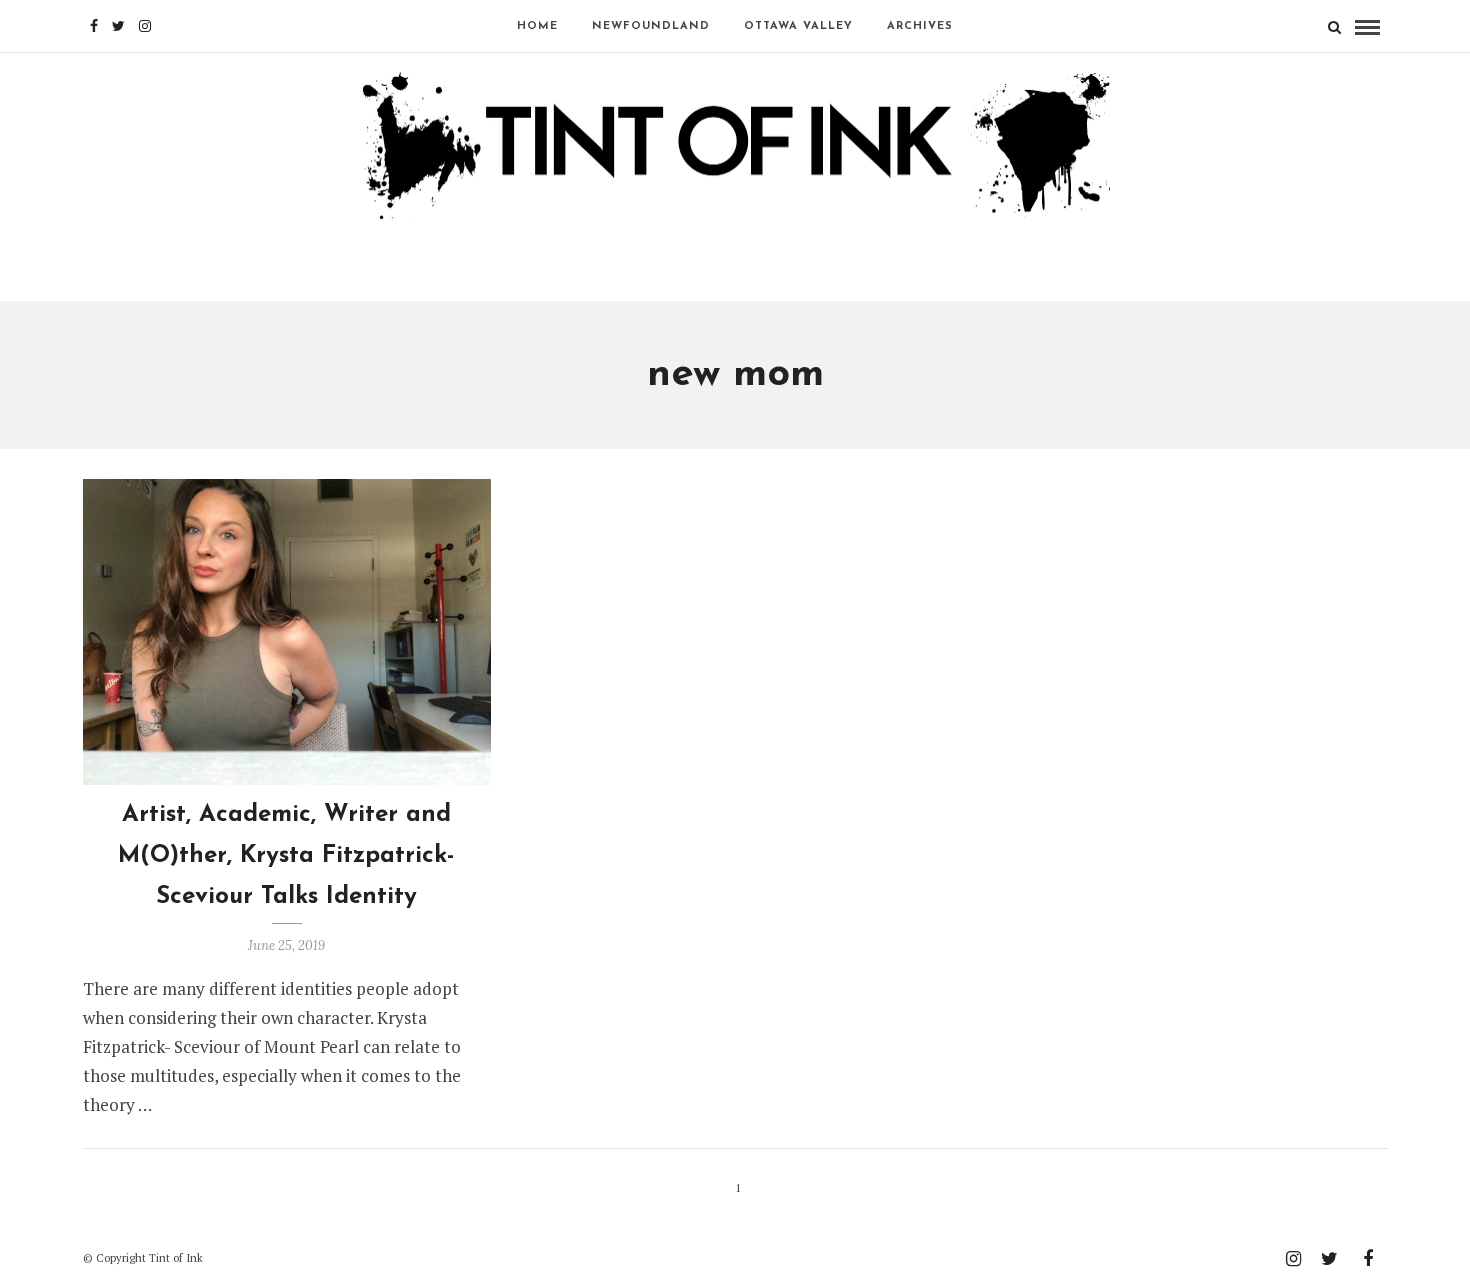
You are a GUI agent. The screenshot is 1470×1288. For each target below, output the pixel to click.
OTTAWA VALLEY (798, 26)
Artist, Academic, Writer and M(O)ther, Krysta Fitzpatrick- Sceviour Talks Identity (286, 856)
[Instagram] (145, 26)
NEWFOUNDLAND (651, 26)
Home (537, 26)
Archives (920, 26)
